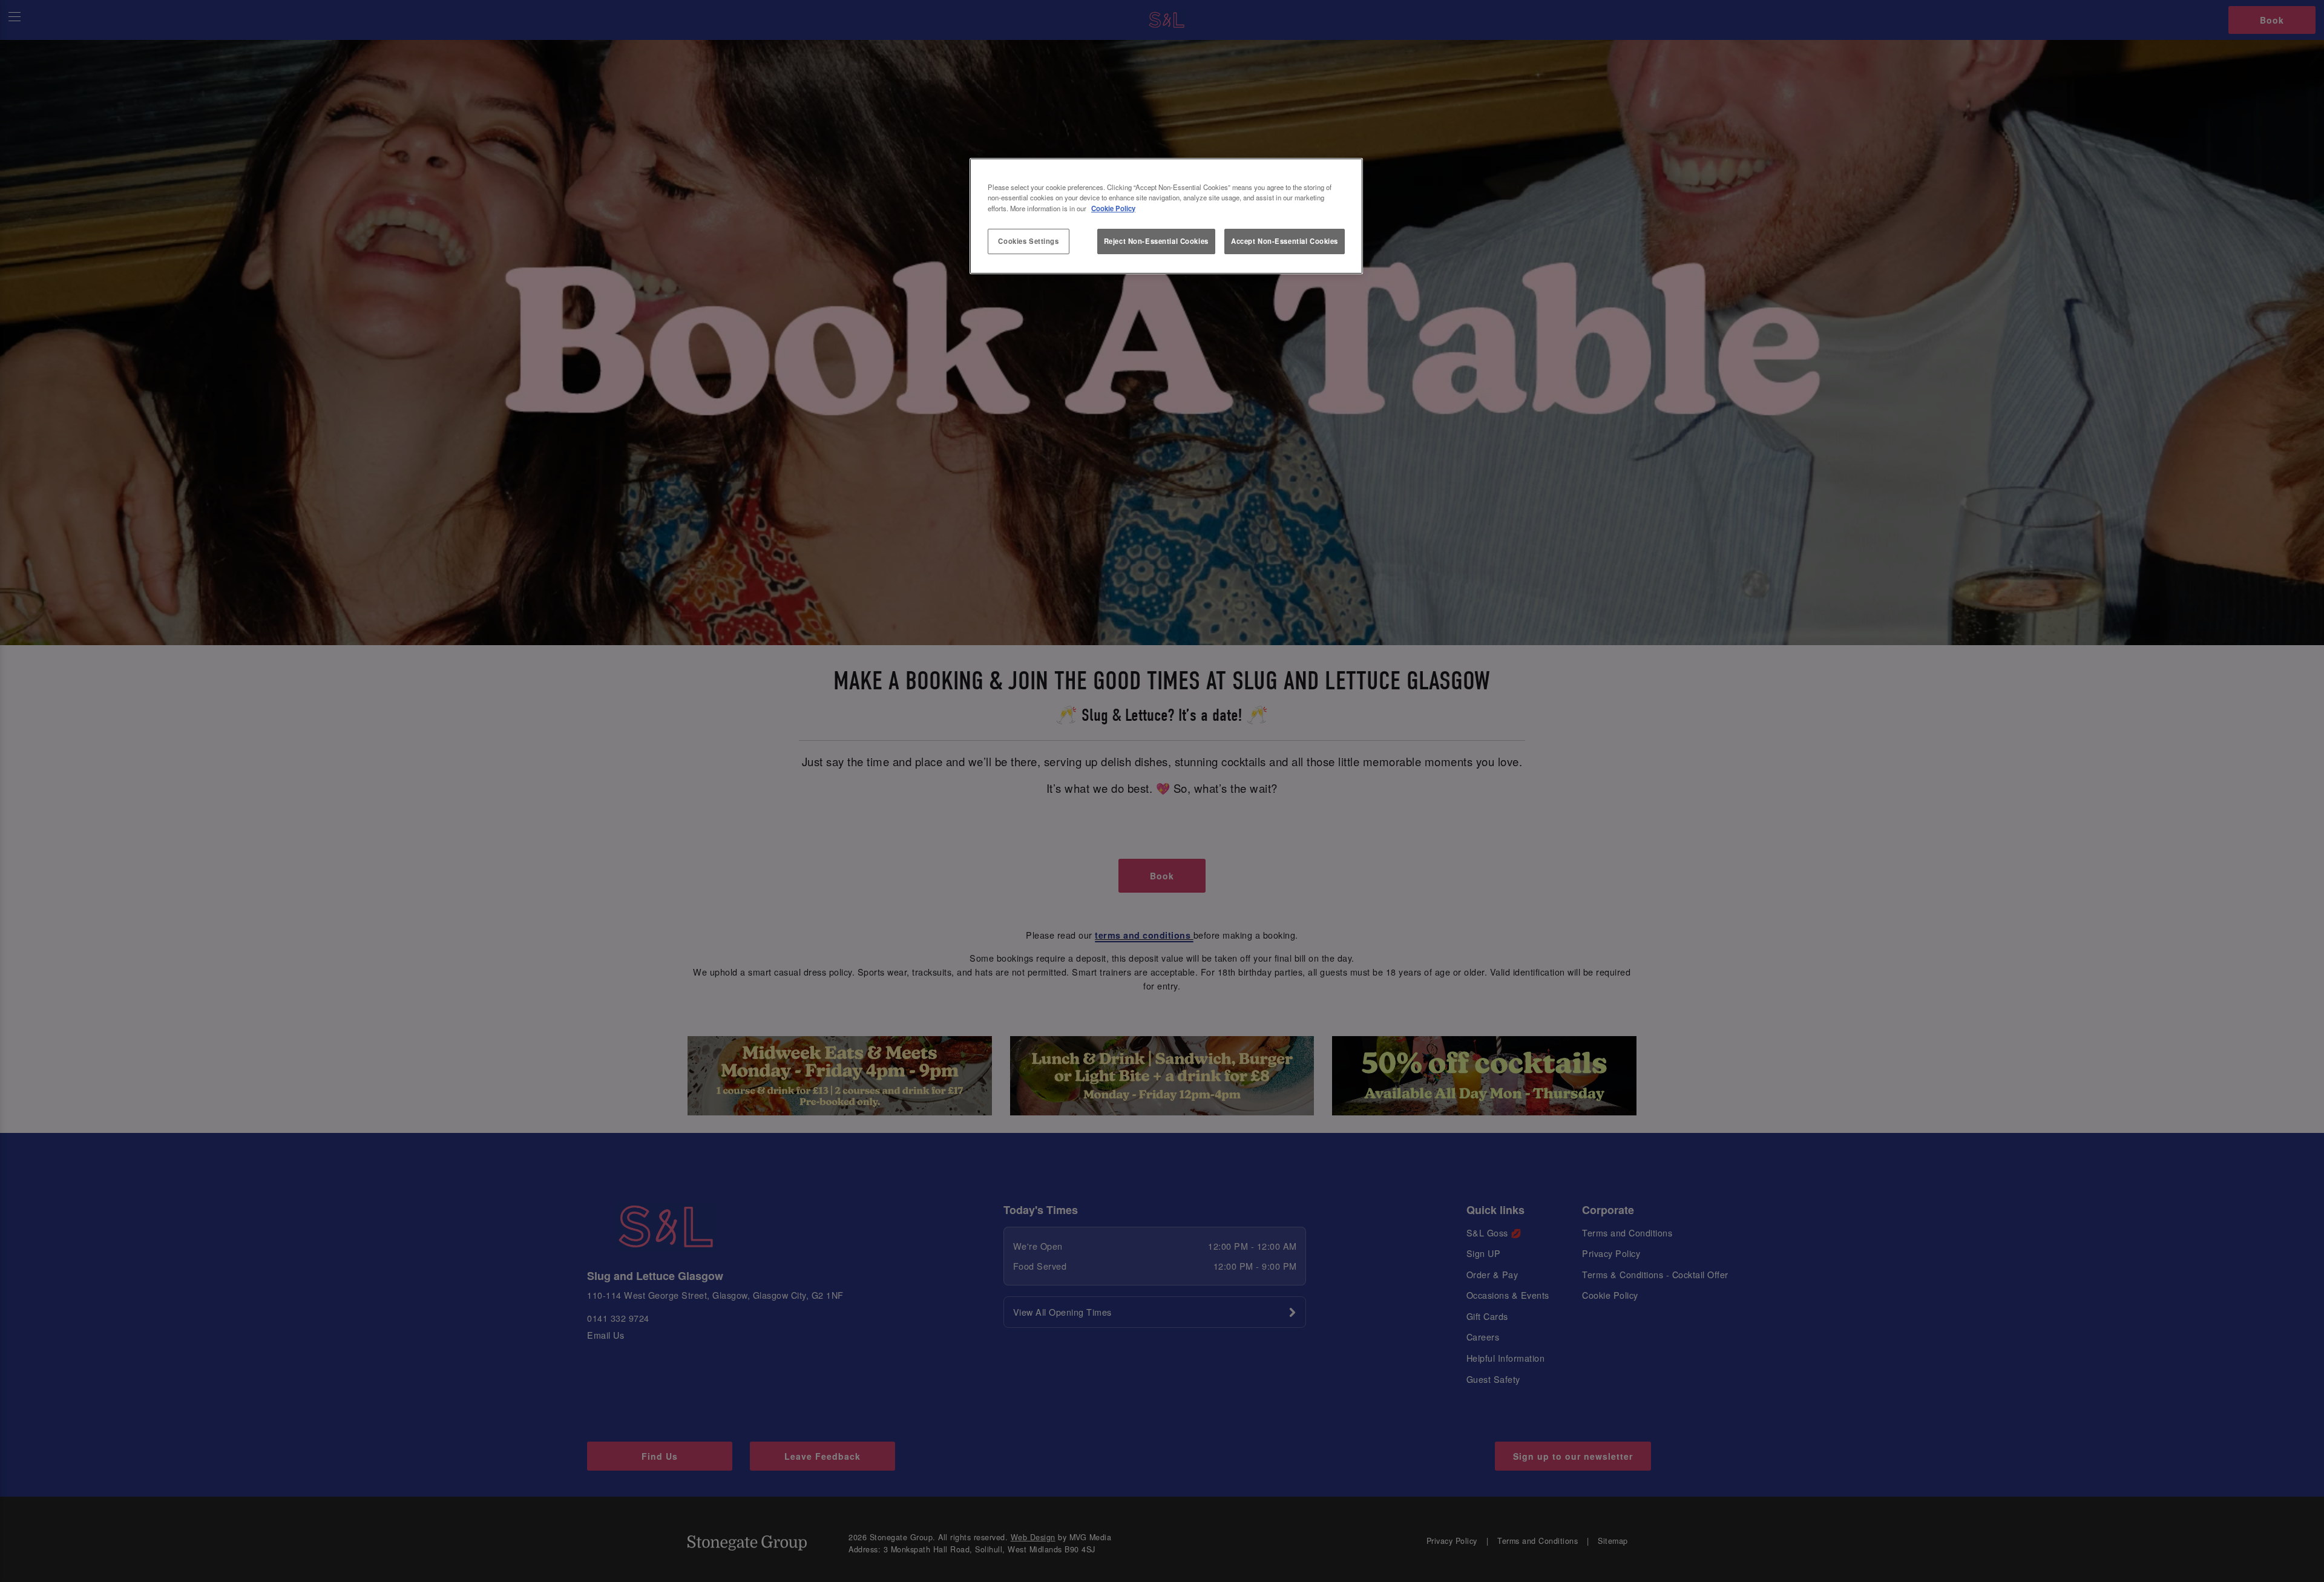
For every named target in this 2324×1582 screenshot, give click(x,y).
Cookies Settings (1028, 241)
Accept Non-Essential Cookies (1285, 241)
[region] (1166, 216)
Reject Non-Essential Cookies (1156, 241)
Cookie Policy (1113, 208)
